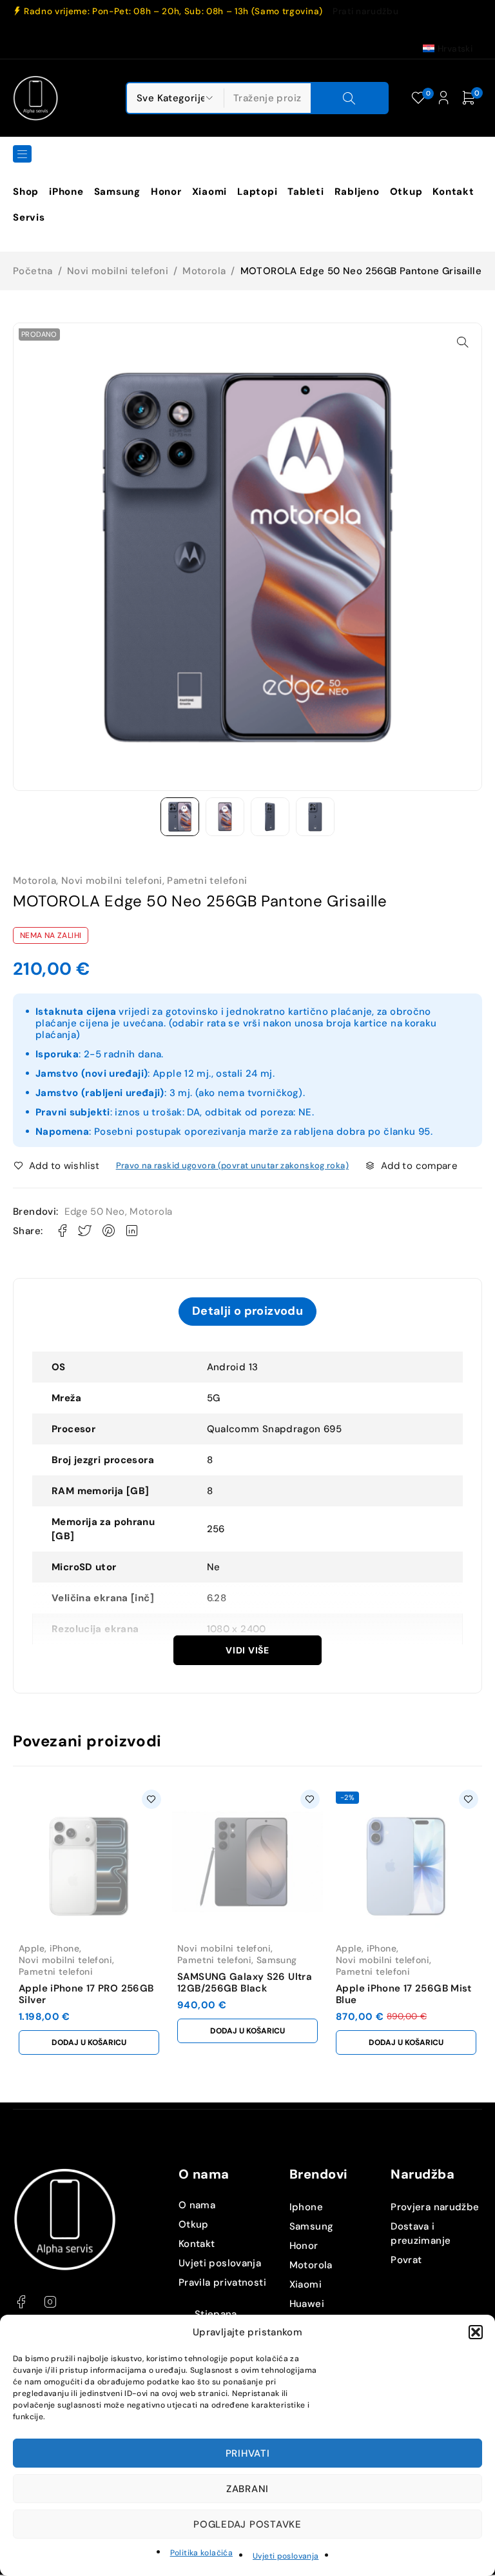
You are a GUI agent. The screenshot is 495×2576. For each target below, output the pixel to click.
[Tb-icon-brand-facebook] (21, 2302)
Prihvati (248, 2453)
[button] (476, 2332)
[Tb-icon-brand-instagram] (50, 2302)
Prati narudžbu (365, 12)
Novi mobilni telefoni (118, 271)
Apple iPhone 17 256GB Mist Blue (404, 1994)
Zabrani (247, 2489)
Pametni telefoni (207, 881)
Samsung (277, 1960)
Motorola (204, 271)
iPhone (64, 1948)
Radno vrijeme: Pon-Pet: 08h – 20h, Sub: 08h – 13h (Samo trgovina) (173, 12)
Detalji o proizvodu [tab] (247, 1311)
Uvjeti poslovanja (286, 2556)
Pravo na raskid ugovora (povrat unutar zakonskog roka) (232, 1165)
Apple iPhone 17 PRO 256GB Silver (86, 1994)
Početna (33, 271)
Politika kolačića (201, 2553)
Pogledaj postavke (247, 2524)
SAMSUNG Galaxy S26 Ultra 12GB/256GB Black (245, 1982)
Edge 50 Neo (94, 1212)
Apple (32, 1948)
